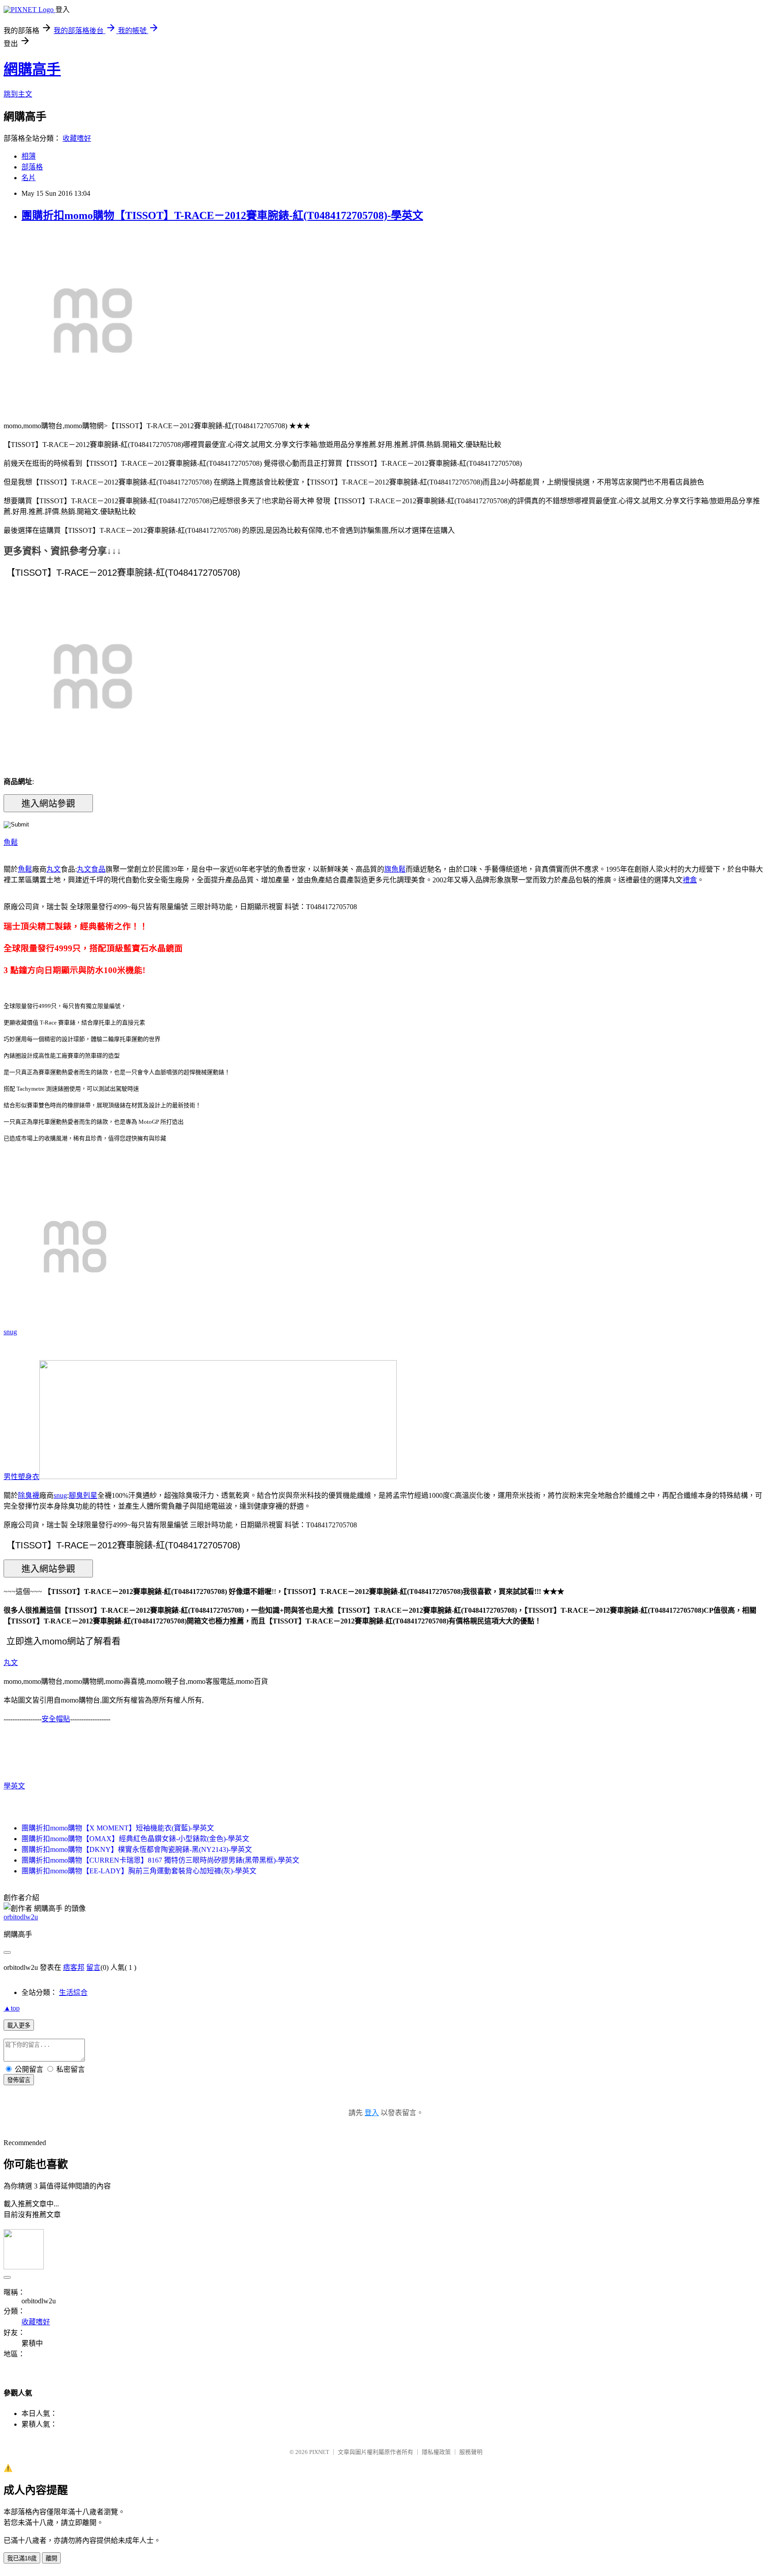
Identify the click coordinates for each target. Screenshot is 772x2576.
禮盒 (690, 880)
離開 (51, 2558)
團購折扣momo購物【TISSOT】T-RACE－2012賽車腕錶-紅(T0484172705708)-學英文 (222, 215)
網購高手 (32, 69)
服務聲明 (471, 2452)
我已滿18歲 (22, 2558)
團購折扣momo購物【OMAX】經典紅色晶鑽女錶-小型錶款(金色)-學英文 (135, 1839)
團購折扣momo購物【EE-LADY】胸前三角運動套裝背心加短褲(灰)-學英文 (139, 1871)
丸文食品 (91, 869)
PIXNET (319, 2452)
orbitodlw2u (21, 1917)
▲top (12, 2008)
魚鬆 (11, 842)
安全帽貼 (56, 1719)
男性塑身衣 (21, 1477)
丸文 (54, 869)
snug (10, 1332)
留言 (93, 1967)
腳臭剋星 (83, 1495)
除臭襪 (29, 1495)
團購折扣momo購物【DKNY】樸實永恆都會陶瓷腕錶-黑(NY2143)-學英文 (137, 1849)
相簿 (29, 156)
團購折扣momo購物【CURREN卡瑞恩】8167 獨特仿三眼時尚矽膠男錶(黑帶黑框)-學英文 (160, 1860)
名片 (29, 178)
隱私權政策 (436, 2452)
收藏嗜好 (77, 138)
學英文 (14, 1786)
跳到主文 (18, 94)
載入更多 (19, 2026)
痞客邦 (74, 1967)
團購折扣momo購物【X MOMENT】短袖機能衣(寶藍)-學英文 (118, 1828)
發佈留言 (19, 2080)
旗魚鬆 (395, 869)
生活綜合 (73, 1992)
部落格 (32, 167)
